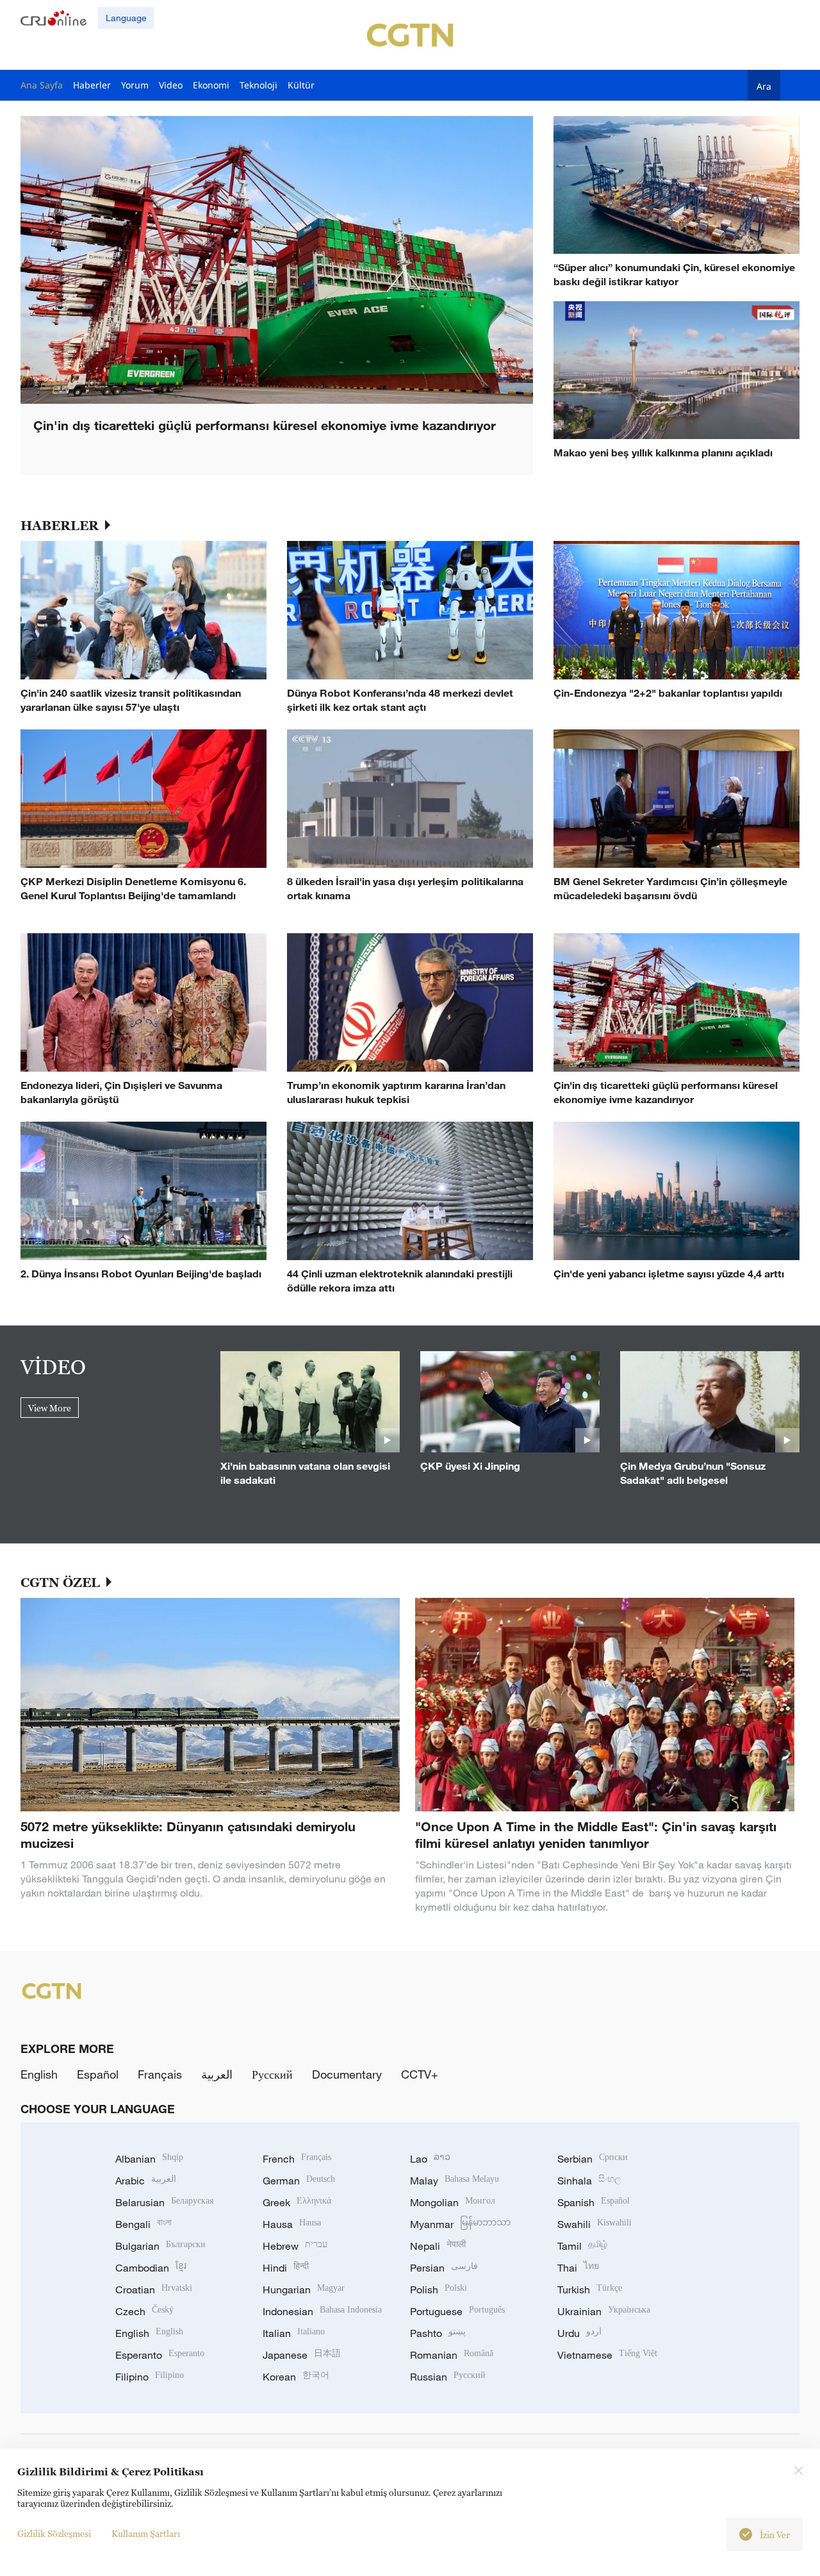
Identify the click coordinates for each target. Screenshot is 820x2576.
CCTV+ (420, 2074)
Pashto (438, 2333)
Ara (764, 86)
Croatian (154, 2289)
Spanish (594, 2202)
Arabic (146, 2181)
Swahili (594, 2224)
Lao (430, 2159)
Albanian (149, 2159)
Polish (439, 2289)
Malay (455, 2181)
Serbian (593, 2159)
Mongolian (453, 2202)
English (39, 2074)
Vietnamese (607, 2355)
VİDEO (53, 1367)
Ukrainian (604, 2311)
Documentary (347, 2074)
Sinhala (589, 2181)
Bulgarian (160, 2246)
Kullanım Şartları (146, 2533)
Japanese (302, 2355)
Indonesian (322, 2311)
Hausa (292, 2224)
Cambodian (151, 2268)
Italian (294, 2333)
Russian (448, 2377)
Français (160, 2074)
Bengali (143, 2224)
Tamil (582, 2246)
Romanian (452, 2355)
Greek (297, 2202)
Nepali (438, 2246)
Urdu (579, 2333)
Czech (144, 2311)
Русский (272, 2074)
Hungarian (304, 2289)
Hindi (286, 2268)
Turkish (590, 2289)
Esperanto (160, 2355)
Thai (578, 2268)
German (299, 2181)
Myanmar (460, 2224)
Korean (296, 2377)
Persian (444, 2268)
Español (98, 2074)
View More (50, 1408)
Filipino (150, 2377)
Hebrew (295, 2246)
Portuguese (457, 2311)
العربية (217, 2074)
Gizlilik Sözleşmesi (54, 2533)
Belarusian (164, 2202)
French (297, 2159)
